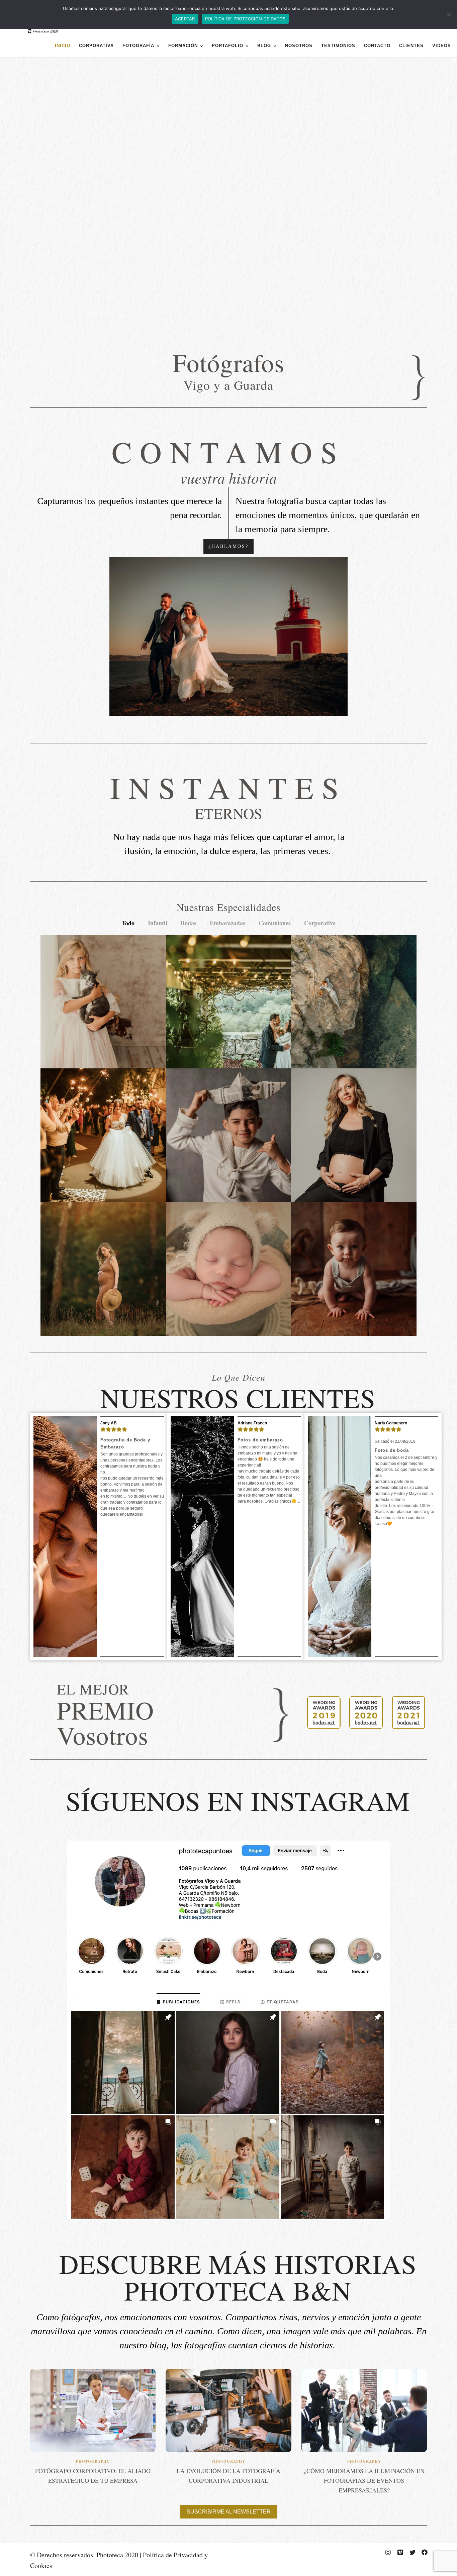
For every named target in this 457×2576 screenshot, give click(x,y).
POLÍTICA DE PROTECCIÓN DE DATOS (245, 19)
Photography (93, 2461)
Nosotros (299, 46)
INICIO (63, 46)
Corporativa (96, 46)
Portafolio (227, 46)
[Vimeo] (400, 2552)
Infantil (158, 923)
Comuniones (275, 923)
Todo (128, 923)
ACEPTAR (185, 19)
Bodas (189, 923)
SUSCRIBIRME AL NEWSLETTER (229, 2512)
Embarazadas (227, 923)
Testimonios (338, 46)
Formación (183, 46)
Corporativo (320, 923)
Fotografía (138, 46)
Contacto (377, 46)
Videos (442, 46)
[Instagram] (388, 2552)
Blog (264, 46)
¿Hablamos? (229, 546)
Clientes (411, 46)
